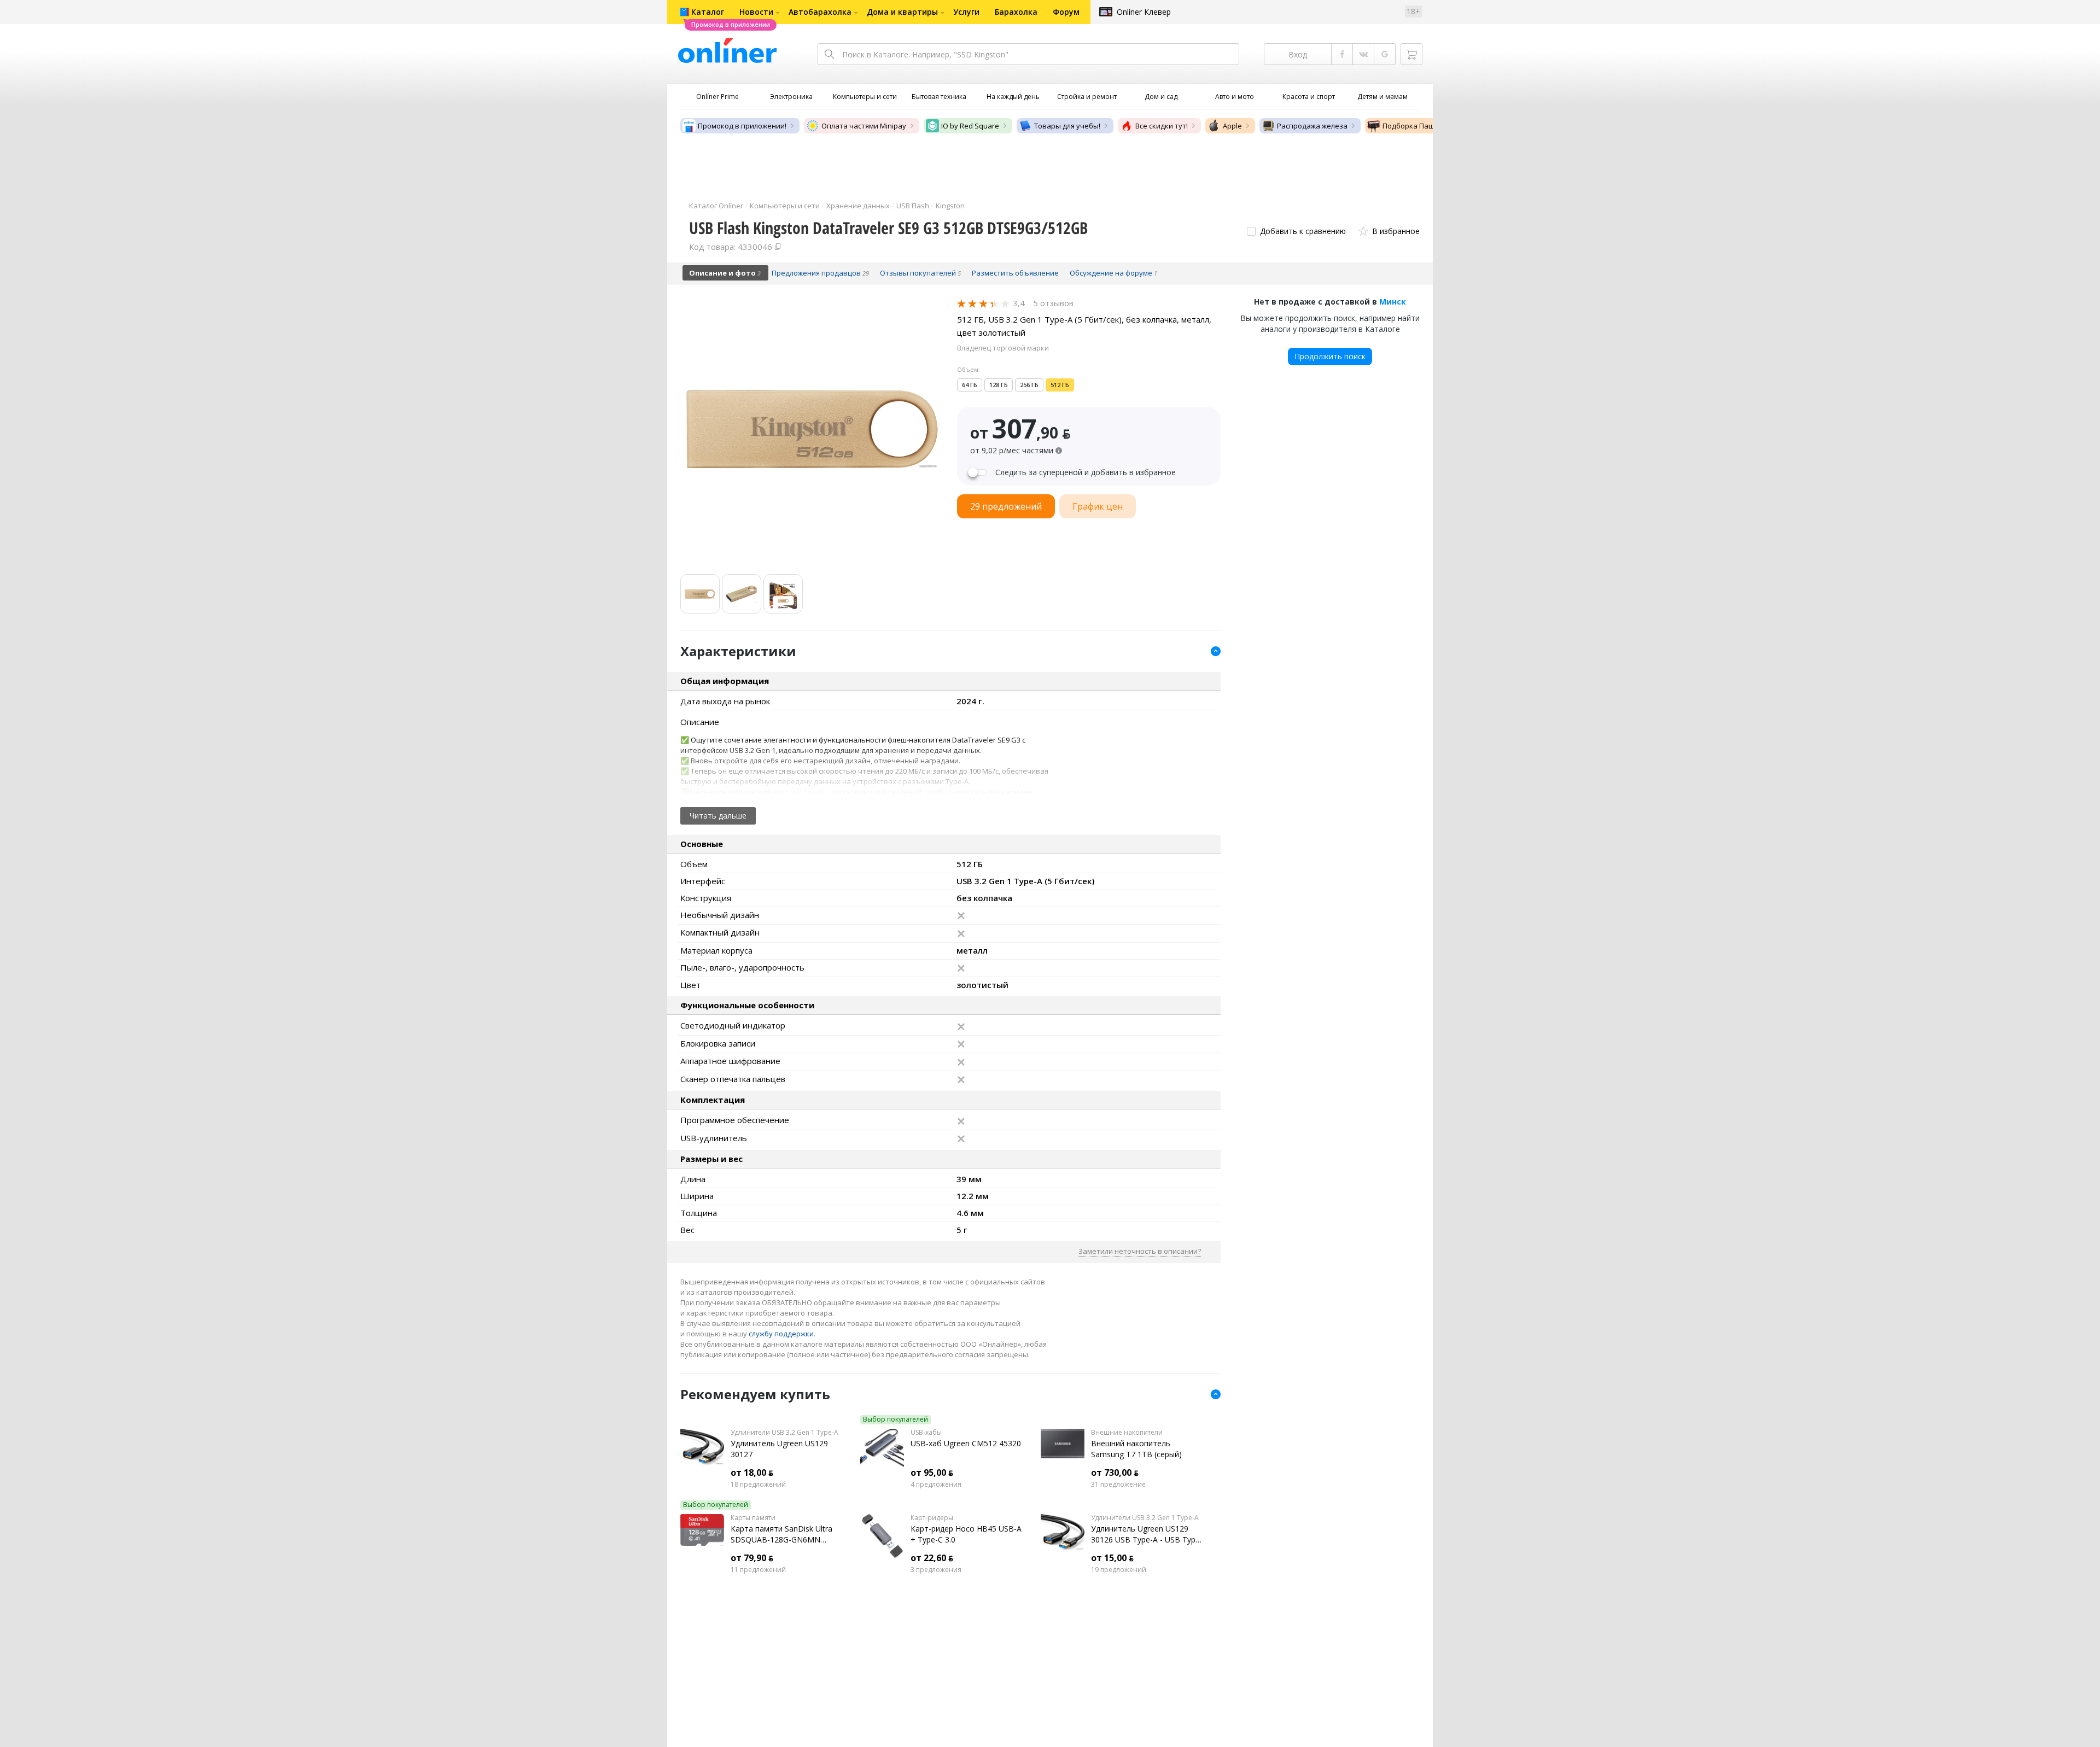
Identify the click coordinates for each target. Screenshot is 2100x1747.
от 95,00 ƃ (932, 1473)
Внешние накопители (1127, 1433)
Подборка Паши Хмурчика (1429, 126)
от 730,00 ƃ (1115, 1473)
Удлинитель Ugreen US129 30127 (779, 1449)
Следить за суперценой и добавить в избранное (1086, 472)
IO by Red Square (970, 126)
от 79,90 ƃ (752, 1558)
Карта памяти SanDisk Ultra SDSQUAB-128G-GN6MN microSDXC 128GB (781, 1534)
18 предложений (758, 1485)
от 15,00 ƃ (1112, 1558)
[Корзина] (1411, 54)
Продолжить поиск (1330, 356)
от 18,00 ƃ (752, 1473)
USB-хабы (926, 1433)
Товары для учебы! (1067, 126)
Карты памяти (753, 1518)
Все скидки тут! (1162, 126)
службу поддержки (781, 1334)
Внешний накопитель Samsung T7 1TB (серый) (1136, 1449)
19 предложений (1119, 1570)
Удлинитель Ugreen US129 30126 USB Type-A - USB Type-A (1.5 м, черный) (1147, 1534)
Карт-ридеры (932, 1518)
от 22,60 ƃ (932, 1558)
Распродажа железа (1312, 126)
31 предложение (1118, 1485)
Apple (1232, 126)
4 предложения (936, 1485)
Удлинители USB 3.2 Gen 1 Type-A (784, 1433)
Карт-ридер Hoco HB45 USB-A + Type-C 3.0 (966, 1534)
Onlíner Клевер (1144, 12)
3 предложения (936, 1570)
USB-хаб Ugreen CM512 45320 (966, 1443)
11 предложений (758, 1570)
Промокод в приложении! (742, 126)
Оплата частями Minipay (864, 126)
